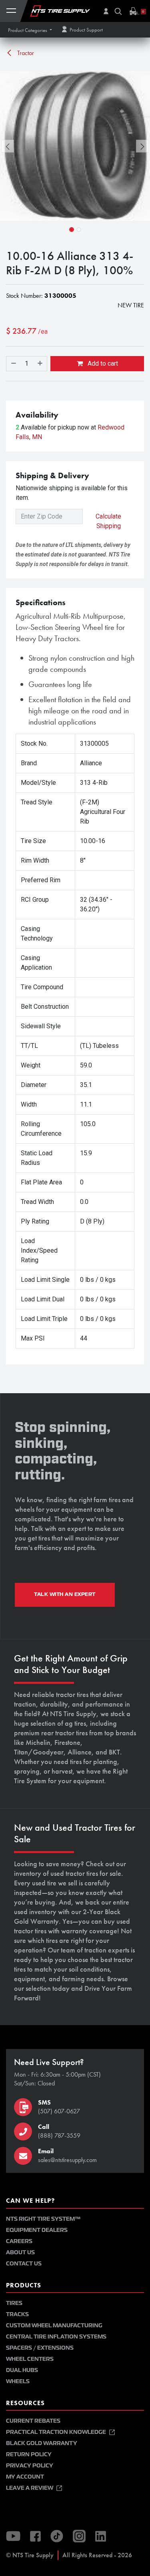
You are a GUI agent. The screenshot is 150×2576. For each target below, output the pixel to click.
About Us (20, 2252)
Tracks (17, 2314)
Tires (14, 2303)
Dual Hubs (22, 2370)
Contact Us (24, 2264)
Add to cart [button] (102, 363)
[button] (30, 30)
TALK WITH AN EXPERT (65, 1594)
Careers (19, 2241)
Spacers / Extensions (40, 2348)
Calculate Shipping (108, 521)
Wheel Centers (30, 2359)
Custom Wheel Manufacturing (54, 2326)
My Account (25, 2477)
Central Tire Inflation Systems (56, 2337)
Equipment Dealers (37, 2230)
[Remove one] (13, 364)
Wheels (18, 2381)
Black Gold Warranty (42, 2443)
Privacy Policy (30, 2466)
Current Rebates (33, 2421)
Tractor (25, 53)
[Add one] (40, 364)
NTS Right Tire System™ (43, 2219)
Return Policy (29, 2454)
